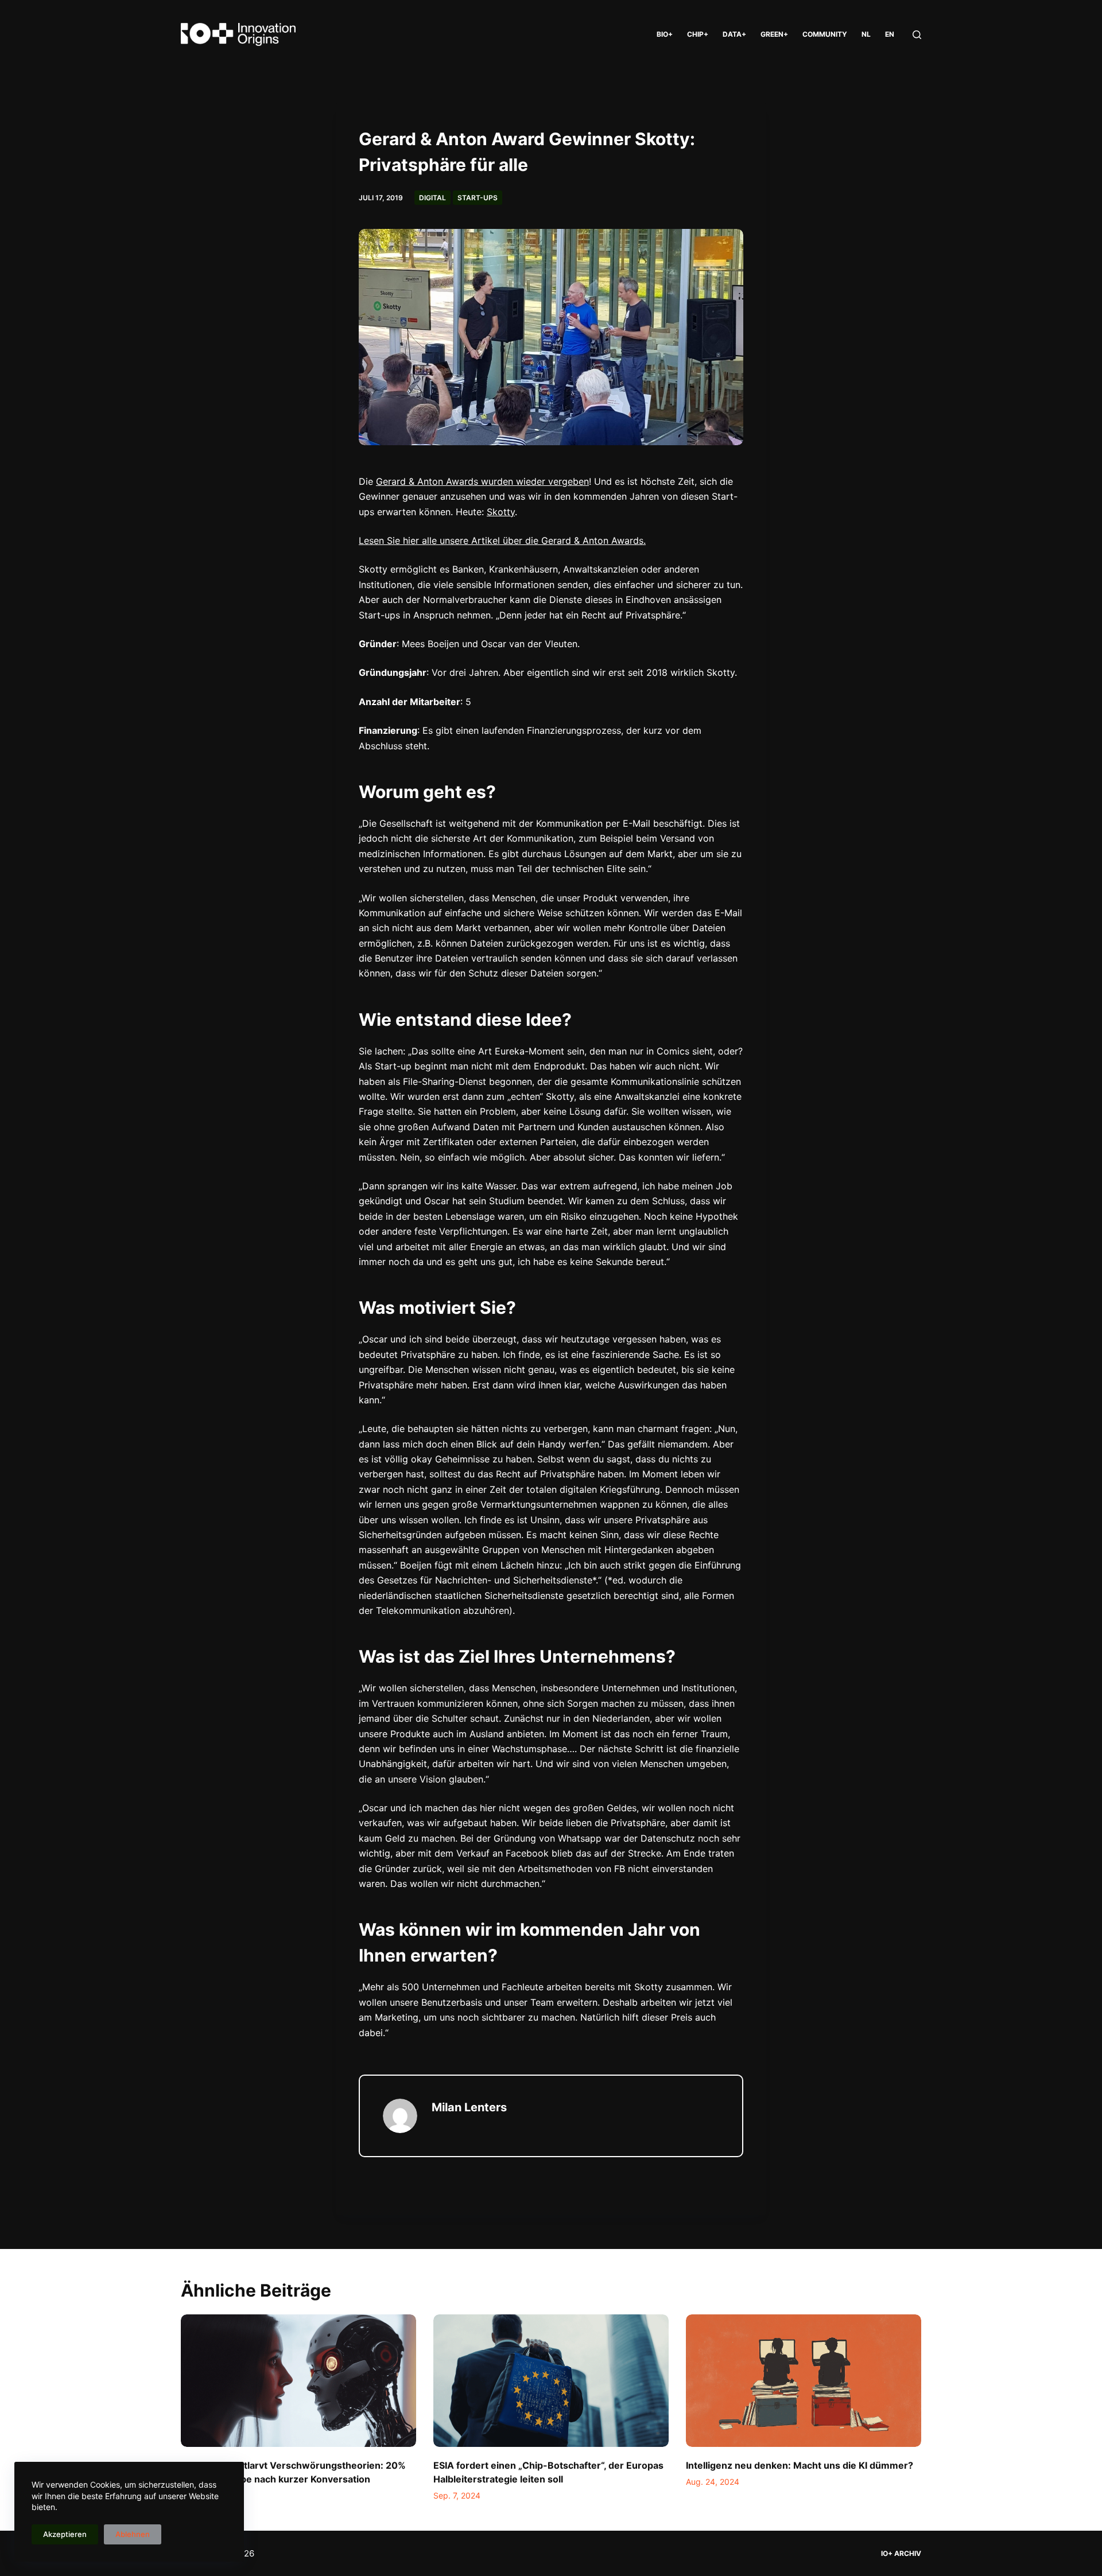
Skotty (501, 512)
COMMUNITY (825, 34)
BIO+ (665, 34)
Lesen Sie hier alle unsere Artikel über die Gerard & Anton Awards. (502, 540)
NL (866, 34)
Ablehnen (133, 2534)
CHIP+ (698, 34)
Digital (432, 198)
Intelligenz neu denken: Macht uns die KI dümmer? (800, 2465)
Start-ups (478, 198)
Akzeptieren (65, 2534)
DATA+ (734, 34)
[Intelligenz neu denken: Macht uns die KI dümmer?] (804, 2381)
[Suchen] (917, 35)
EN (890, 34)
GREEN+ (774, 34)
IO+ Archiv (901, 2553)
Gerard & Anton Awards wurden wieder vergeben (482, 481)
